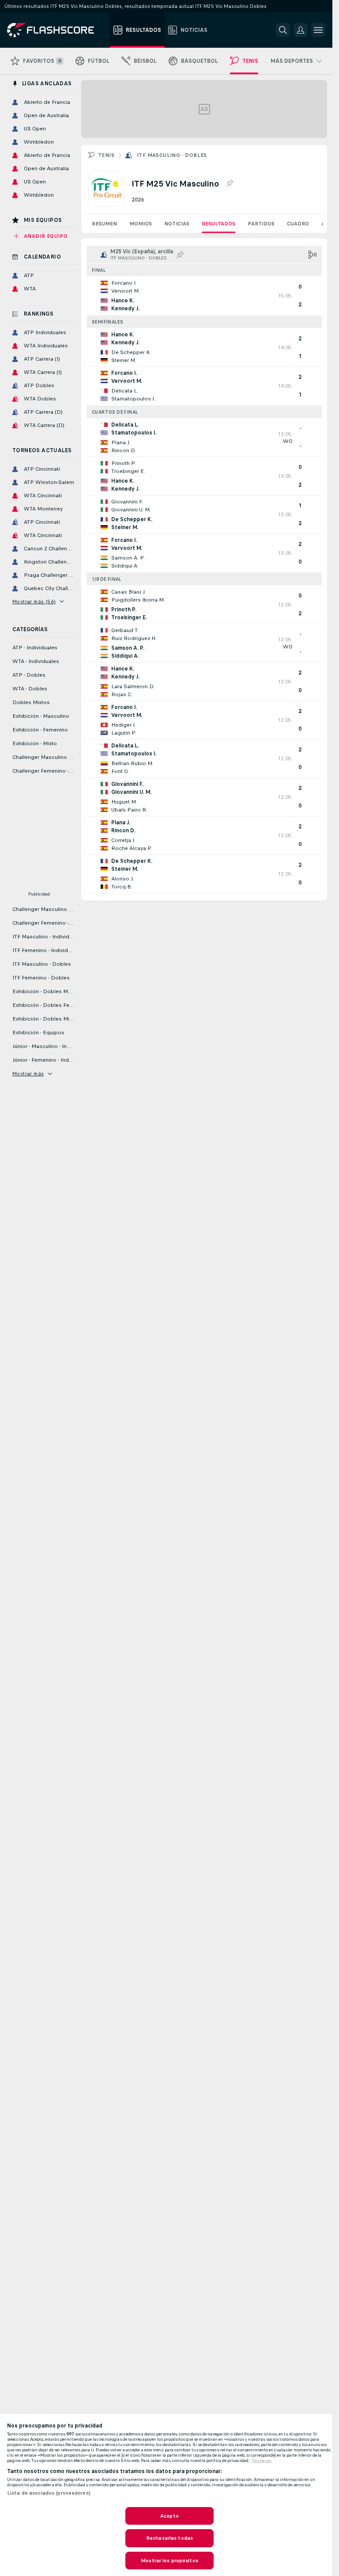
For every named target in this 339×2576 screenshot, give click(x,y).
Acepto (169, 2516)
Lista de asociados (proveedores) (49, 2493)
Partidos (261, 224)
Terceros (262, 2461)
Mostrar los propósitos (169, 2561)
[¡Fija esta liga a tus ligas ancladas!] (230, 183)
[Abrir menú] (318, 30)
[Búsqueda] (283, 30)
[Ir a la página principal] (57, 30)
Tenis (106, 155)
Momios (141, 224)
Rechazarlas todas (169, 2538)
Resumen (104, 224)
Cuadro (298, 224)
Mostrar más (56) (34, 602)
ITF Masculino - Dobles (172, 155)
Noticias (177, 224)
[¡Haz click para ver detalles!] (204, 296)
